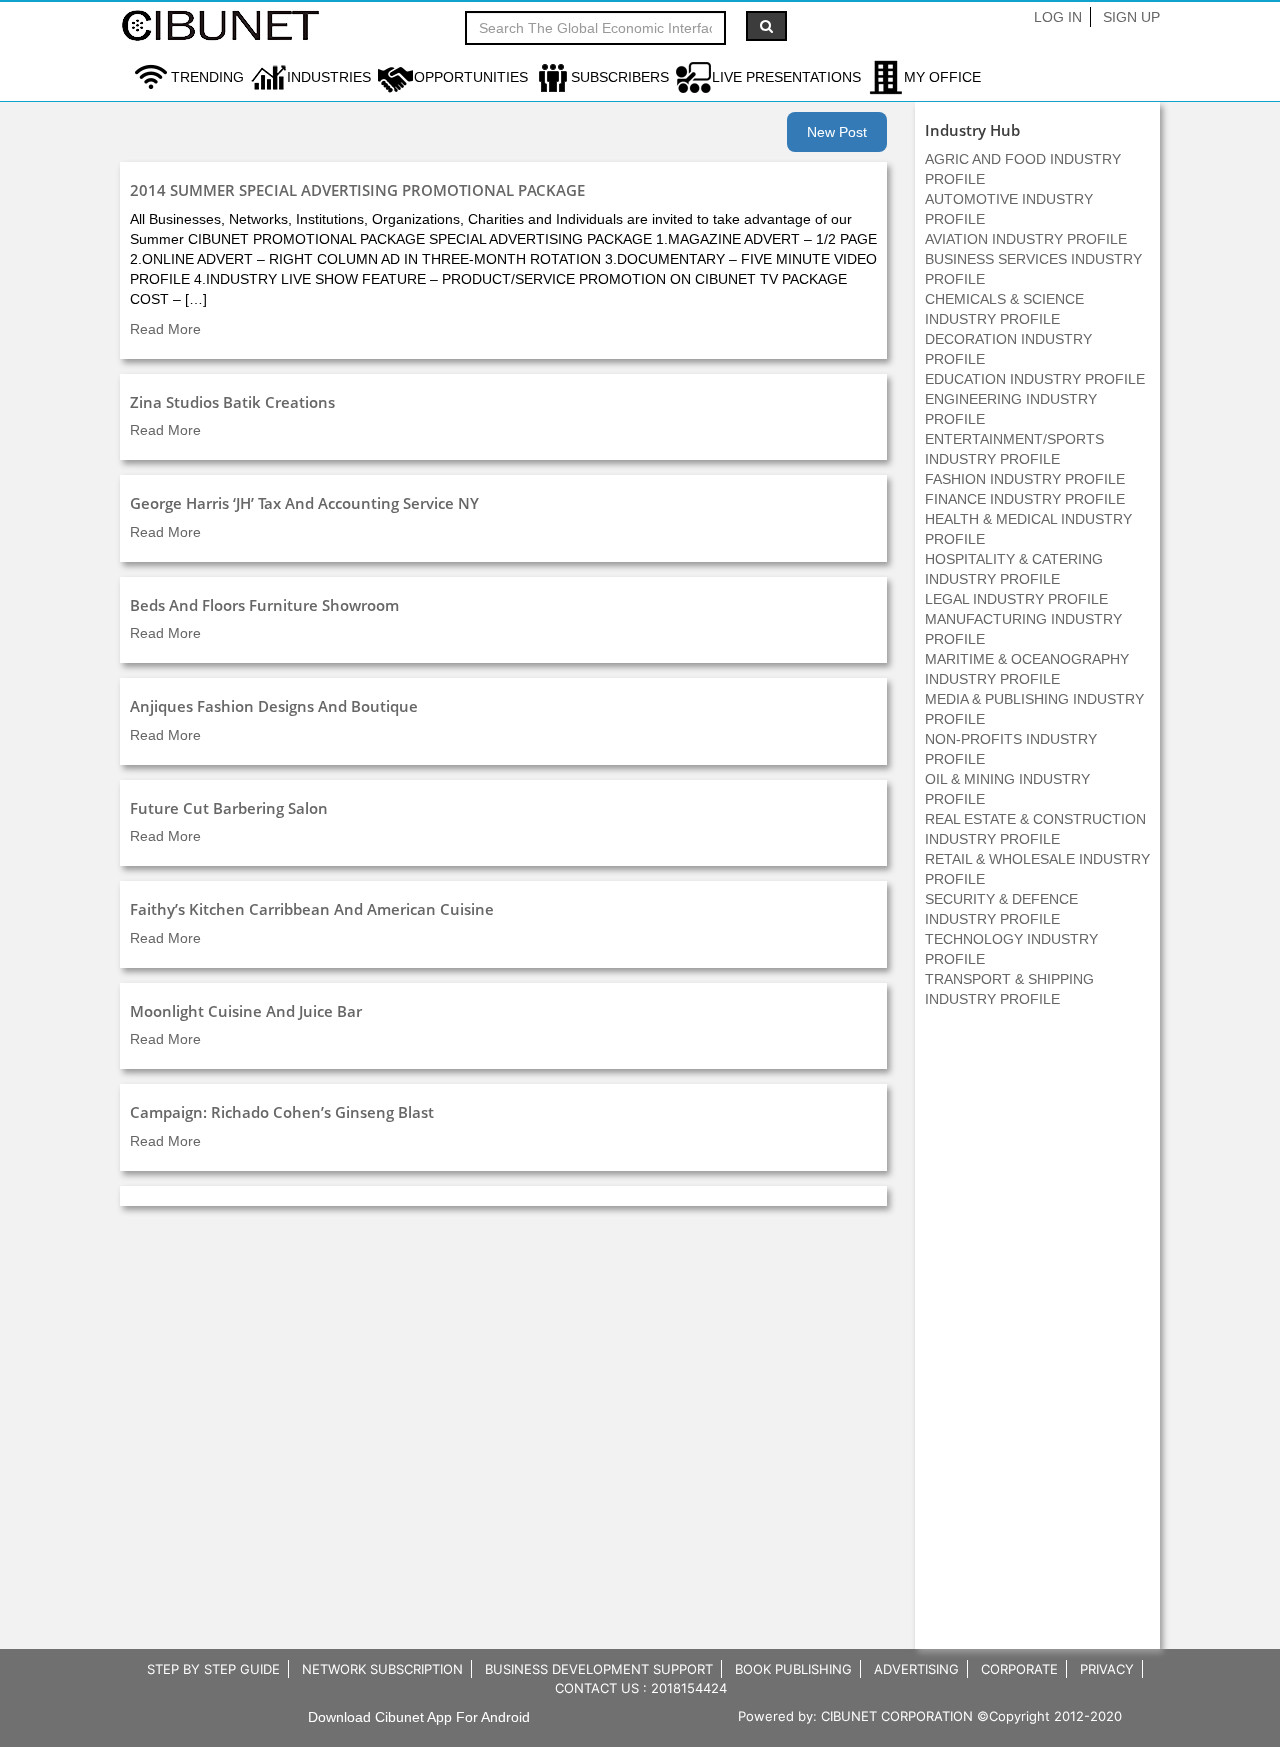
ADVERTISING (916, 1669)
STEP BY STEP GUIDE (213, 1669)
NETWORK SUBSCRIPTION (382, 1669)
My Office (942, 77)
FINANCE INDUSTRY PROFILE (1025, 499)
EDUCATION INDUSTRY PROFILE (1035, 379)
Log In (1058, 17)
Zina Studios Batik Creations (232, 402)
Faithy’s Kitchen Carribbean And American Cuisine (312, 909)
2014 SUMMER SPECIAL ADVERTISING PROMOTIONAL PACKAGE (357, 190)
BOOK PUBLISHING (793, 1669)
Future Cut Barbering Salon (229, 808)
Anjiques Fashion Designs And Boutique (274, 706)
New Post (837, 132)
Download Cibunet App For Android (419, 1717)
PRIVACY (1107, 1669)
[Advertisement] (1038, 1339)
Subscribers (620, 77)
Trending (207, 77)
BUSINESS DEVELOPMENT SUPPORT (599, 1669)
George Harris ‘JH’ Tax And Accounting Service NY (304, 503)
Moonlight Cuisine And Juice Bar (246, 1011)
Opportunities (471, 77)
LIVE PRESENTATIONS (786, 77)
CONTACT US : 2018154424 (641, 1688)
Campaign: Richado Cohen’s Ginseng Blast (282, 1112)
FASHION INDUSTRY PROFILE (1025, 479)
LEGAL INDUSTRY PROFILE (1016, 599)
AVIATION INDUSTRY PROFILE (1026, 239)
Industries (329, 77)
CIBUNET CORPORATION (897, 1716)
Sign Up (1131, 17)
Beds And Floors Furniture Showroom (264, 605)
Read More (165, 329)
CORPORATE (1019, 1669)
